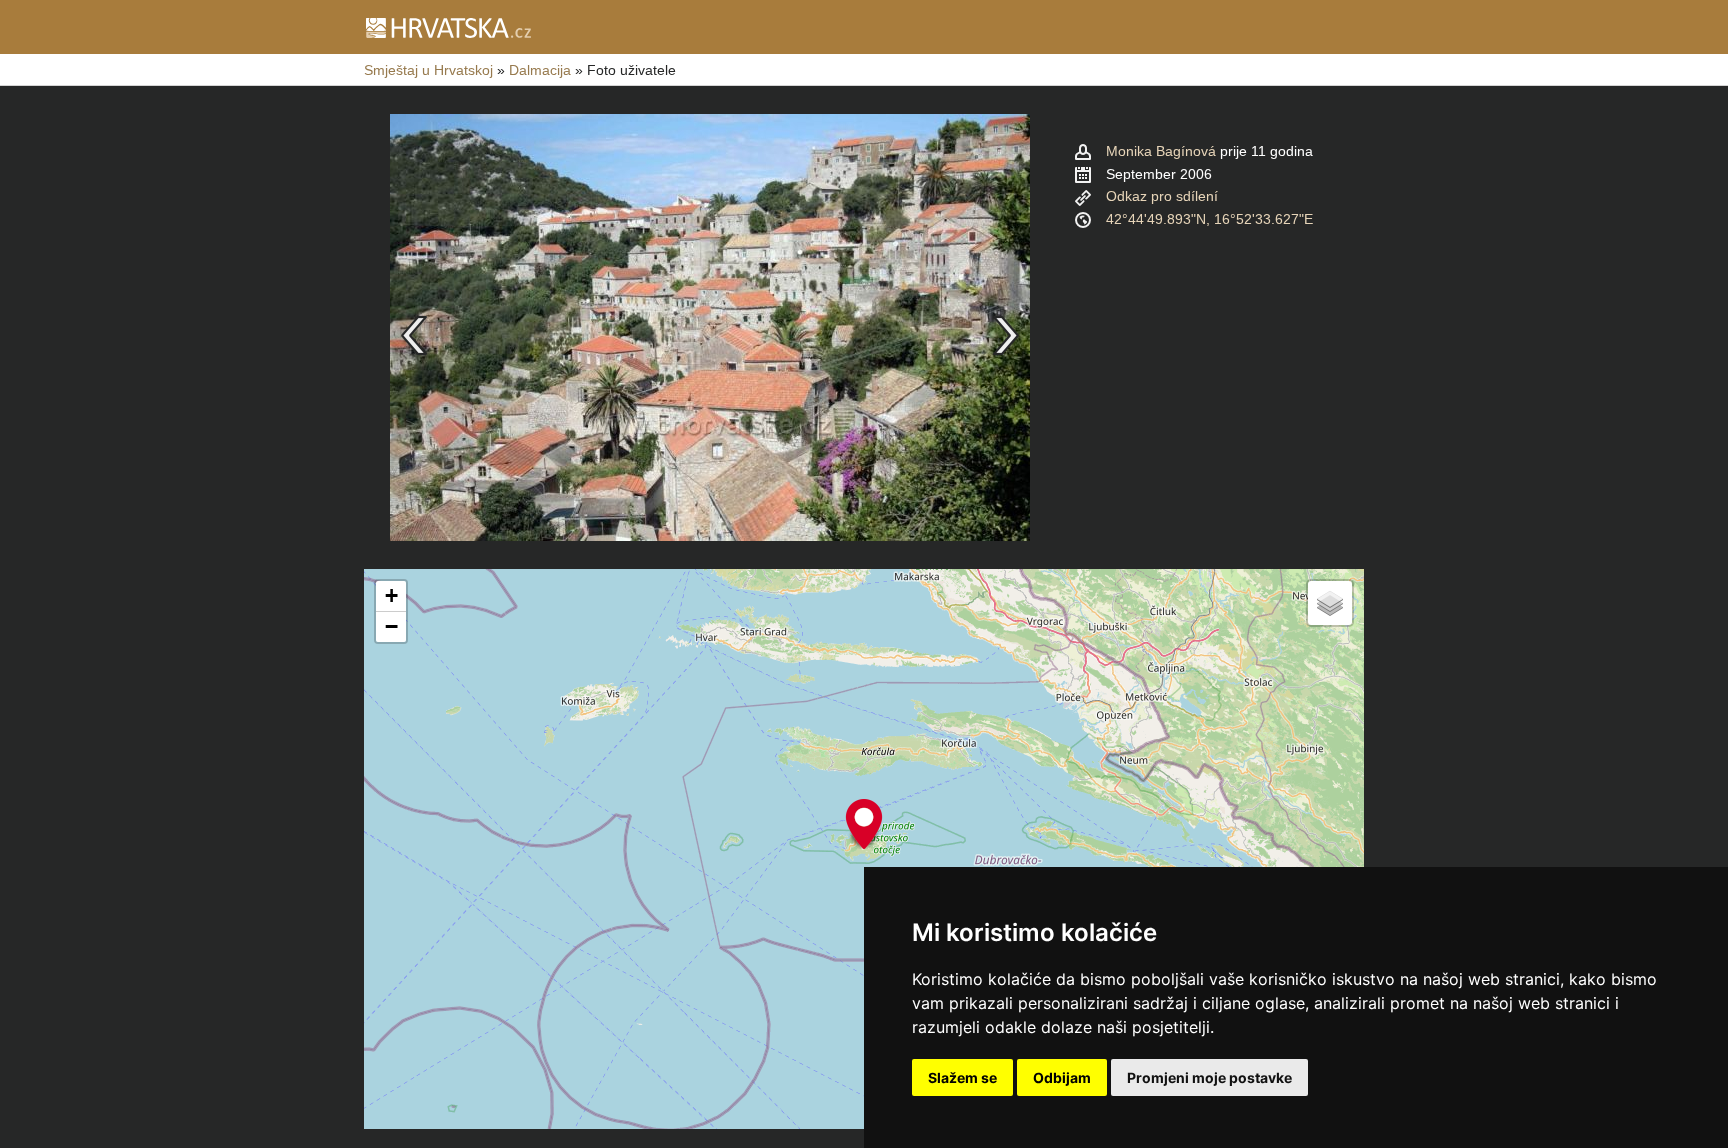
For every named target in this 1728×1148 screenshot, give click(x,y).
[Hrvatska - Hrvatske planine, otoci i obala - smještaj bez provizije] (447, 27)
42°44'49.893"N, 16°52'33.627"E (1209, 219)
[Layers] (1330, 603)
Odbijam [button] (1062, 1077)
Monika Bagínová (1161, 151)
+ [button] (391, 595)
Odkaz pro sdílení (1162, 196)
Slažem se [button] (962, 1077)
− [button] (391, 626)
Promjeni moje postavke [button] (1209, 1077)
